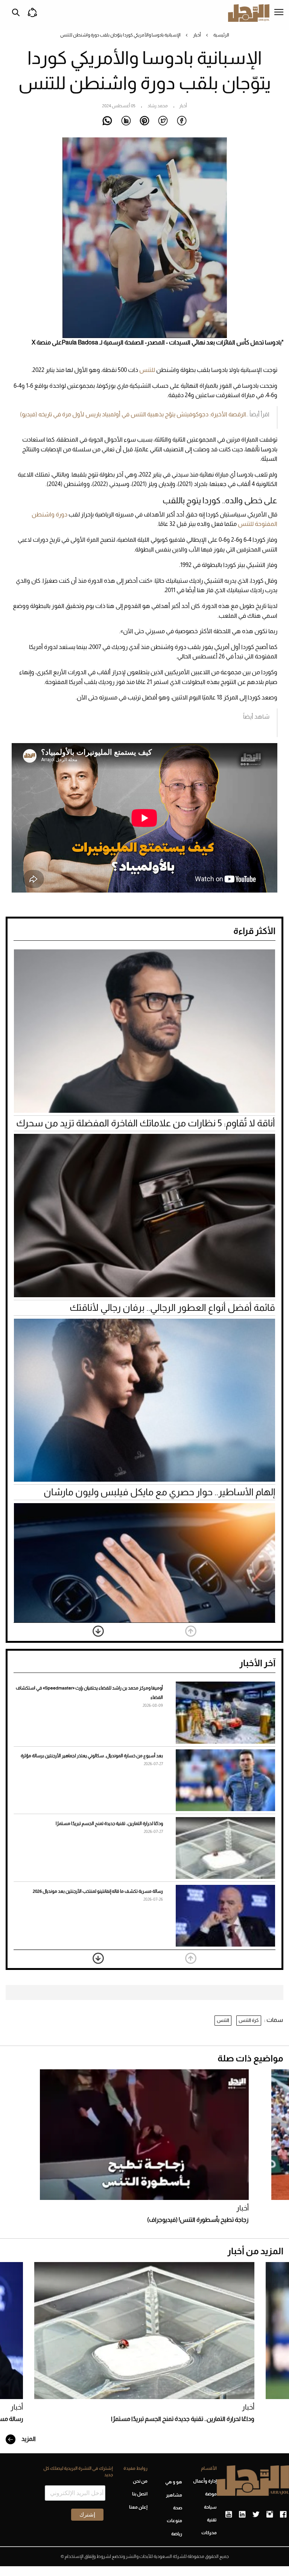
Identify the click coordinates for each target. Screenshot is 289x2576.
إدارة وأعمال (205, 2481)
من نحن (140, 2481)
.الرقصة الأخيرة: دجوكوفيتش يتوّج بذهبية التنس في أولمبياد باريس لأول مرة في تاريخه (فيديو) (134, 414)
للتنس (148, 370)
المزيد (28, 2439)
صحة (178, 2508)
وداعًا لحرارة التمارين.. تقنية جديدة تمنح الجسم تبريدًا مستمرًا (109, 1823)
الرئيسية (221, 35)
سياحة (210, 2507)
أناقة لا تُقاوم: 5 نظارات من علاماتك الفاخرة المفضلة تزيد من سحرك (146, 1123)
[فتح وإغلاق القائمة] (279, 13)
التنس (223, 2020)
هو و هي (174, 2482)
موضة (211, 2494)
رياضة (177, 2534)
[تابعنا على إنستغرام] (270, 2515)
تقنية (212, 2520)
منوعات (174, 2521)
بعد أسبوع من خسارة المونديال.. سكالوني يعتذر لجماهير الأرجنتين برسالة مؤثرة (92, 1756)
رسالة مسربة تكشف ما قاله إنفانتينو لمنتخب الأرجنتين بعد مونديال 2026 (98, 1891)
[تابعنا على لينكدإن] (242, 2515)
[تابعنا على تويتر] (256, 2515)
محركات (209, 2533)
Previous (191, 1631)
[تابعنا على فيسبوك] (283, 2515)
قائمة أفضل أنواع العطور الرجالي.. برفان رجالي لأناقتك (172, 1307)
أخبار (197, 35)
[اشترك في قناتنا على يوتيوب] (229, 2515)
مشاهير (174, 2495)
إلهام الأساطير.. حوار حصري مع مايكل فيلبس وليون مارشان (159, 1492)
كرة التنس (249, 2020)
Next (98, 1631)
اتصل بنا (140, 2494)
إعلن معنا (138, 2507)
